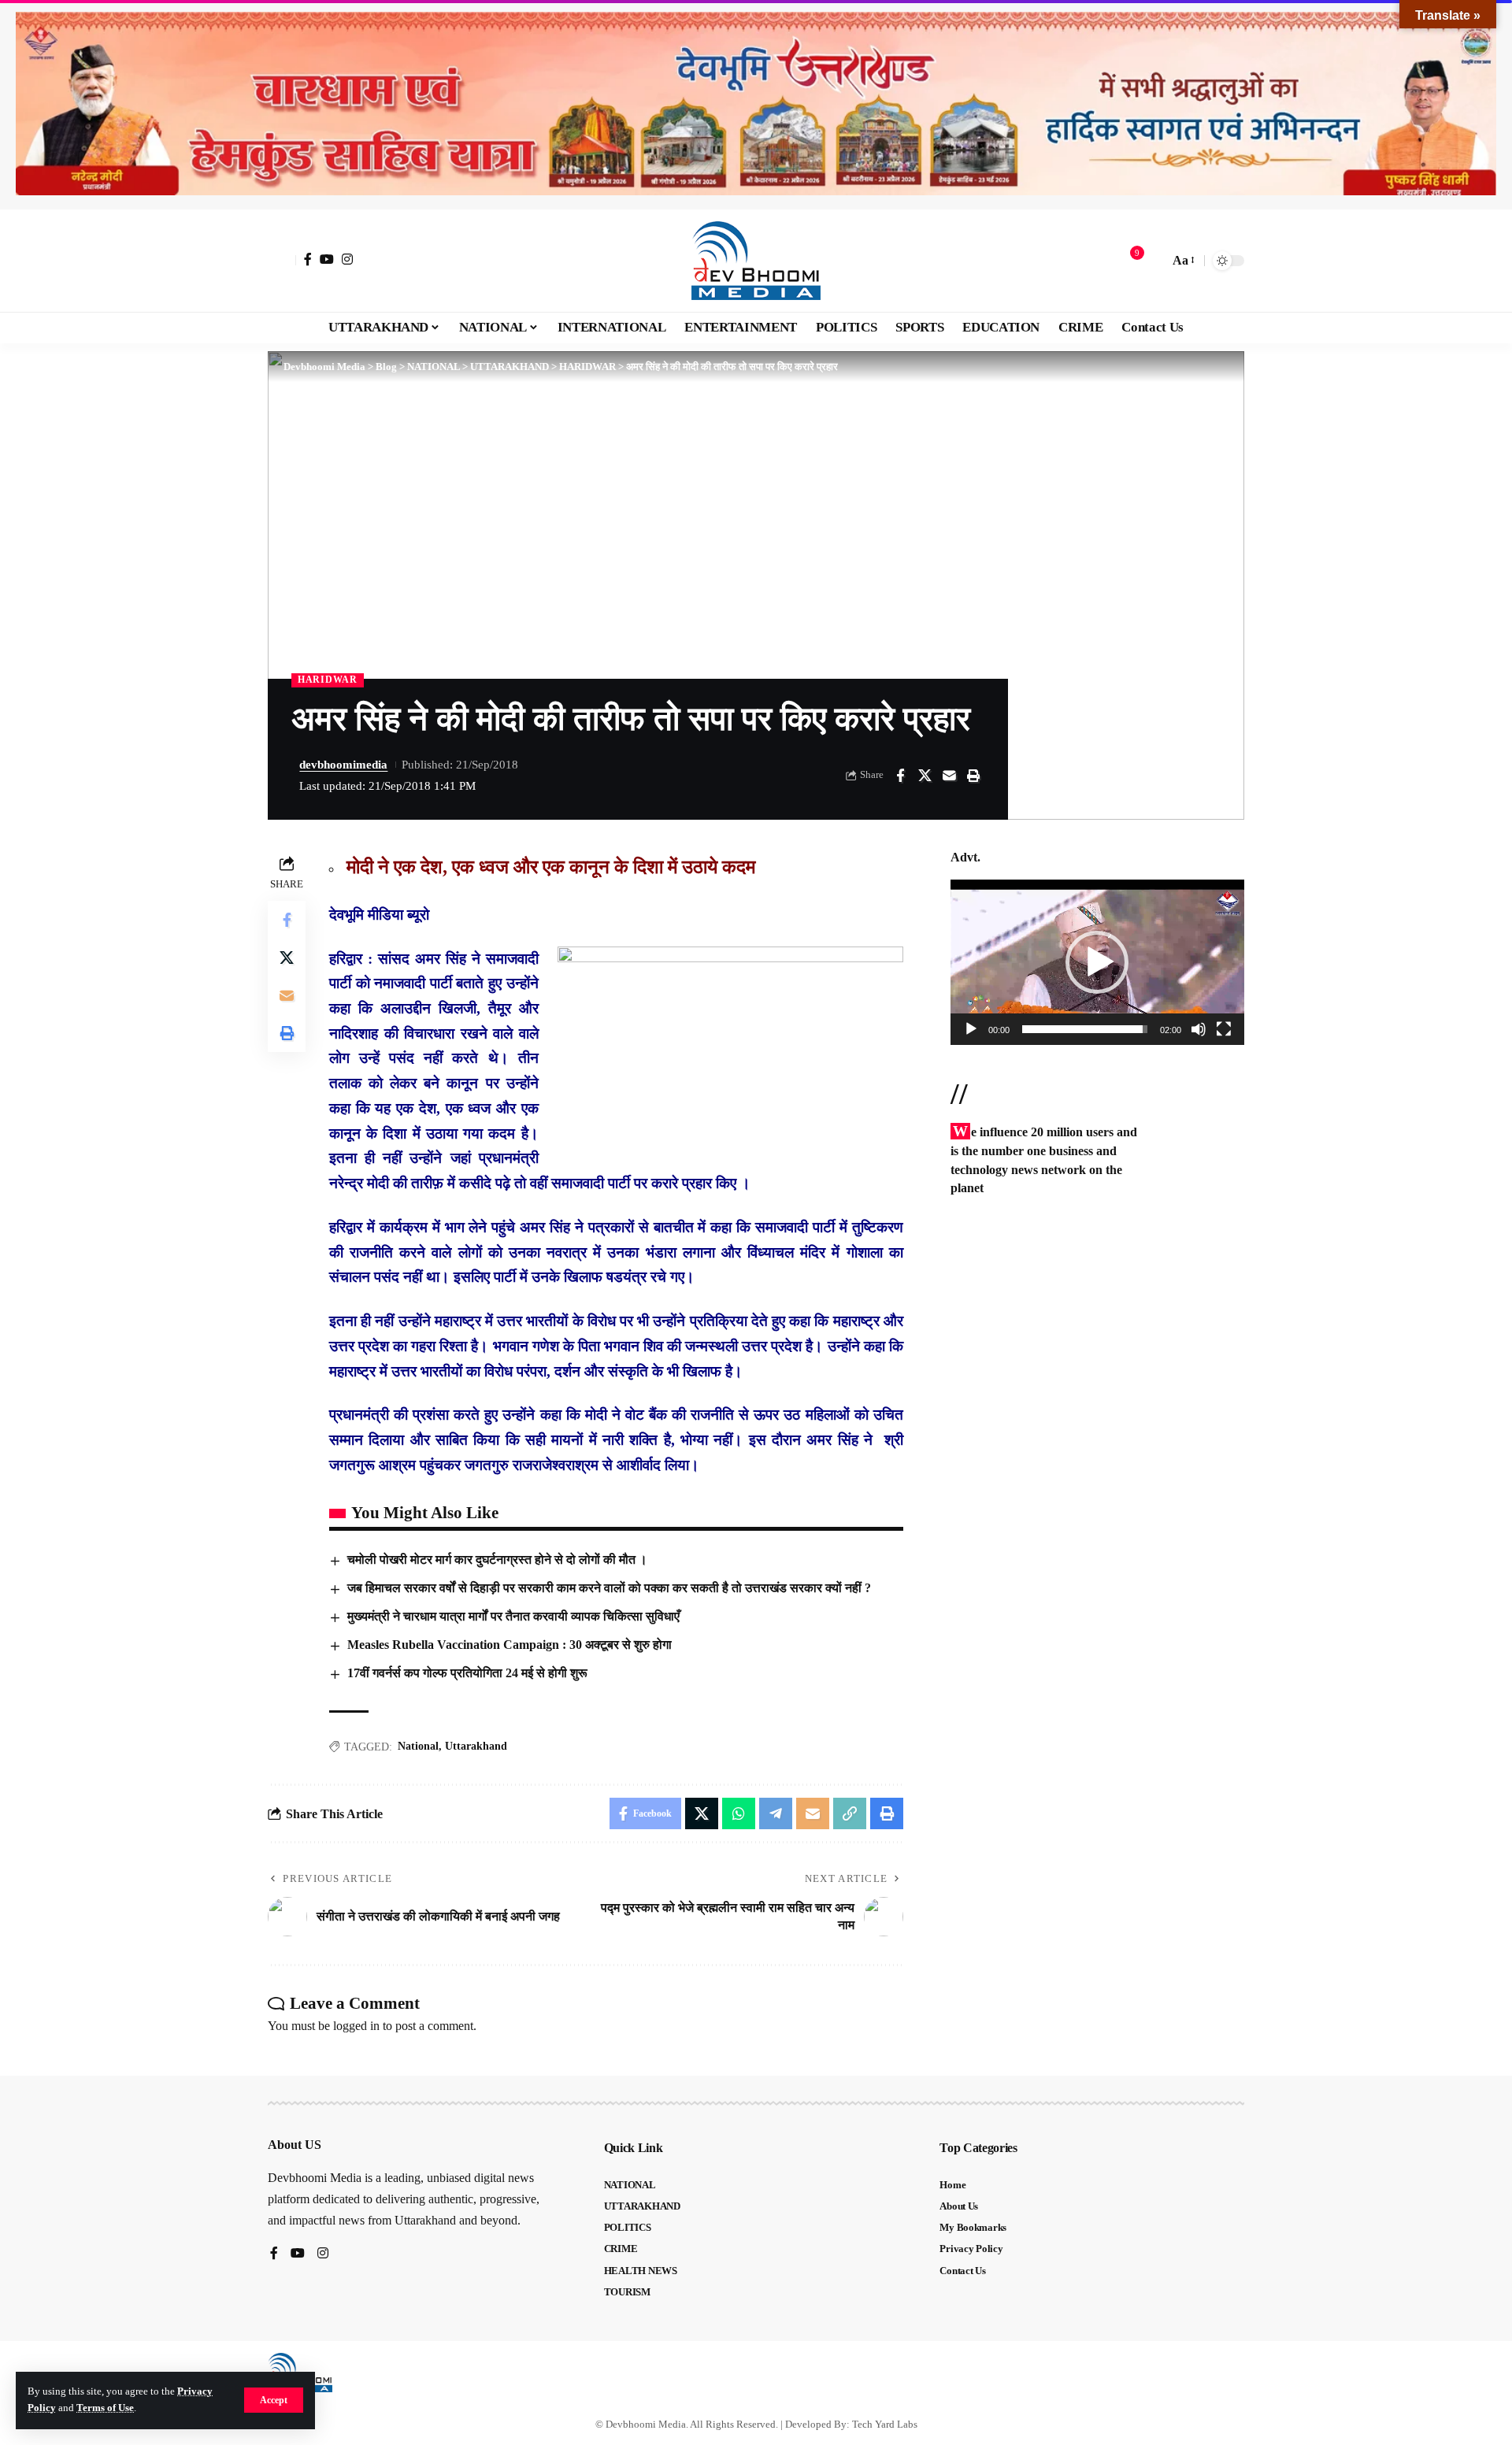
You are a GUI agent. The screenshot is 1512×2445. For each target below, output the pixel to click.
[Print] (973, 776)
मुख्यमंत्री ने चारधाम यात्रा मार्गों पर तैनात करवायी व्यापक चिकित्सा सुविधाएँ (513, 1616)
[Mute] (1199, 1029)
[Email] (949, 776)
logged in (356, 2026)
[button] (274, 2400)
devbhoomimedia (343, 765)
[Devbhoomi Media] (756, 261)
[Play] (971, 1029)
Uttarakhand (476, 1746)
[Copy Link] (850, 1813)
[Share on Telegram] (776, 1813)
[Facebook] (308, 259)
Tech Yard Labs (885, 2424)
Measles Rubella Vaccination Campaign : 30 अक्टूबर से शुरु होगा (510, 1645)
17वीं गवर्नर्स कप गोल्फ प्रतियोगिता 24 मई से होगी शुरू (467, 1673)
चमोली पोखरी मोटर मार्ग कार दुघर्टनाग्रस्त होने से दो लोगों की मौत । (497, 1560)
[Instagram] (347, 259)
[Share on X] (925, 776)
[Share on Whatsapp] (739, 1813)
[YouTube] (327, 259)
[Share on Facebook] (900, 776)
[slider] (1085, 1029)
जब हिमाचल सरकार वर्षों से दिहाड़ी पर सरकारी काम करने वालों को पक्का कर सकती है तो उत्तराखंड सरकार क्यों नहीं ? (609, 1588)
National (418, 1746)
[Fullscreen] (1224, 1029)
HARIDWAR (328, 680)
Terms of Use (105, 2408)
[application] (1097, 962)
